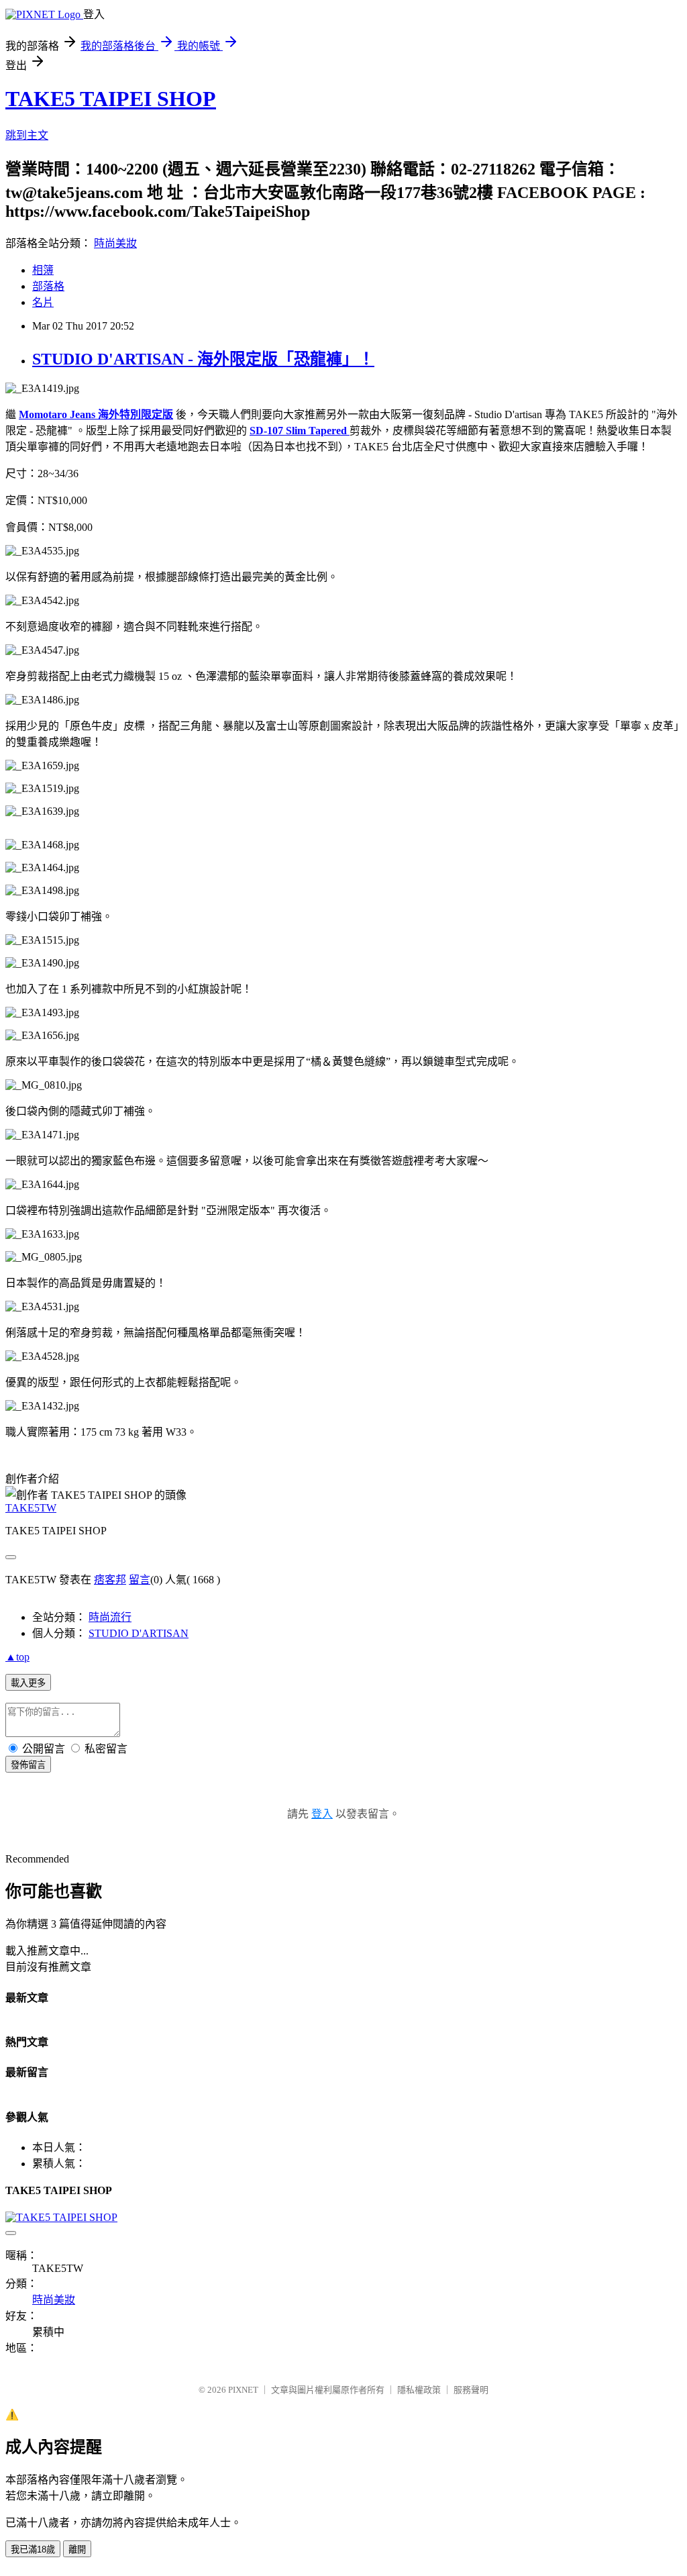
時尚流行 (110, 1617)
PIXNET (243, 2390)
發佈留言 (28, 1765)
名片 (43, 302)
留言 (140, 1580)
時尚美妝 (115, 243)
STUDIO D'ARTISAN (139, 1633)
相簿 (43, 270)
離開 (77, 2549)
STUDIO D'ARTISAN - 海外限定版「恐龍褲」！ (203, 359)
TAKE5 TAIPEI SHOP (111, 99)
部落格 (48, 286)
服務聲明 (471, 2390)
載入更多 (28, 1683)
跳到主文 (27, 135)
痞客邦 (110, 1580)
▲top (17, 1657)
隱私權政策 (419, 2390)
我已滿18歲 (33, 2549)
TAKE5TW (31, 1508)
